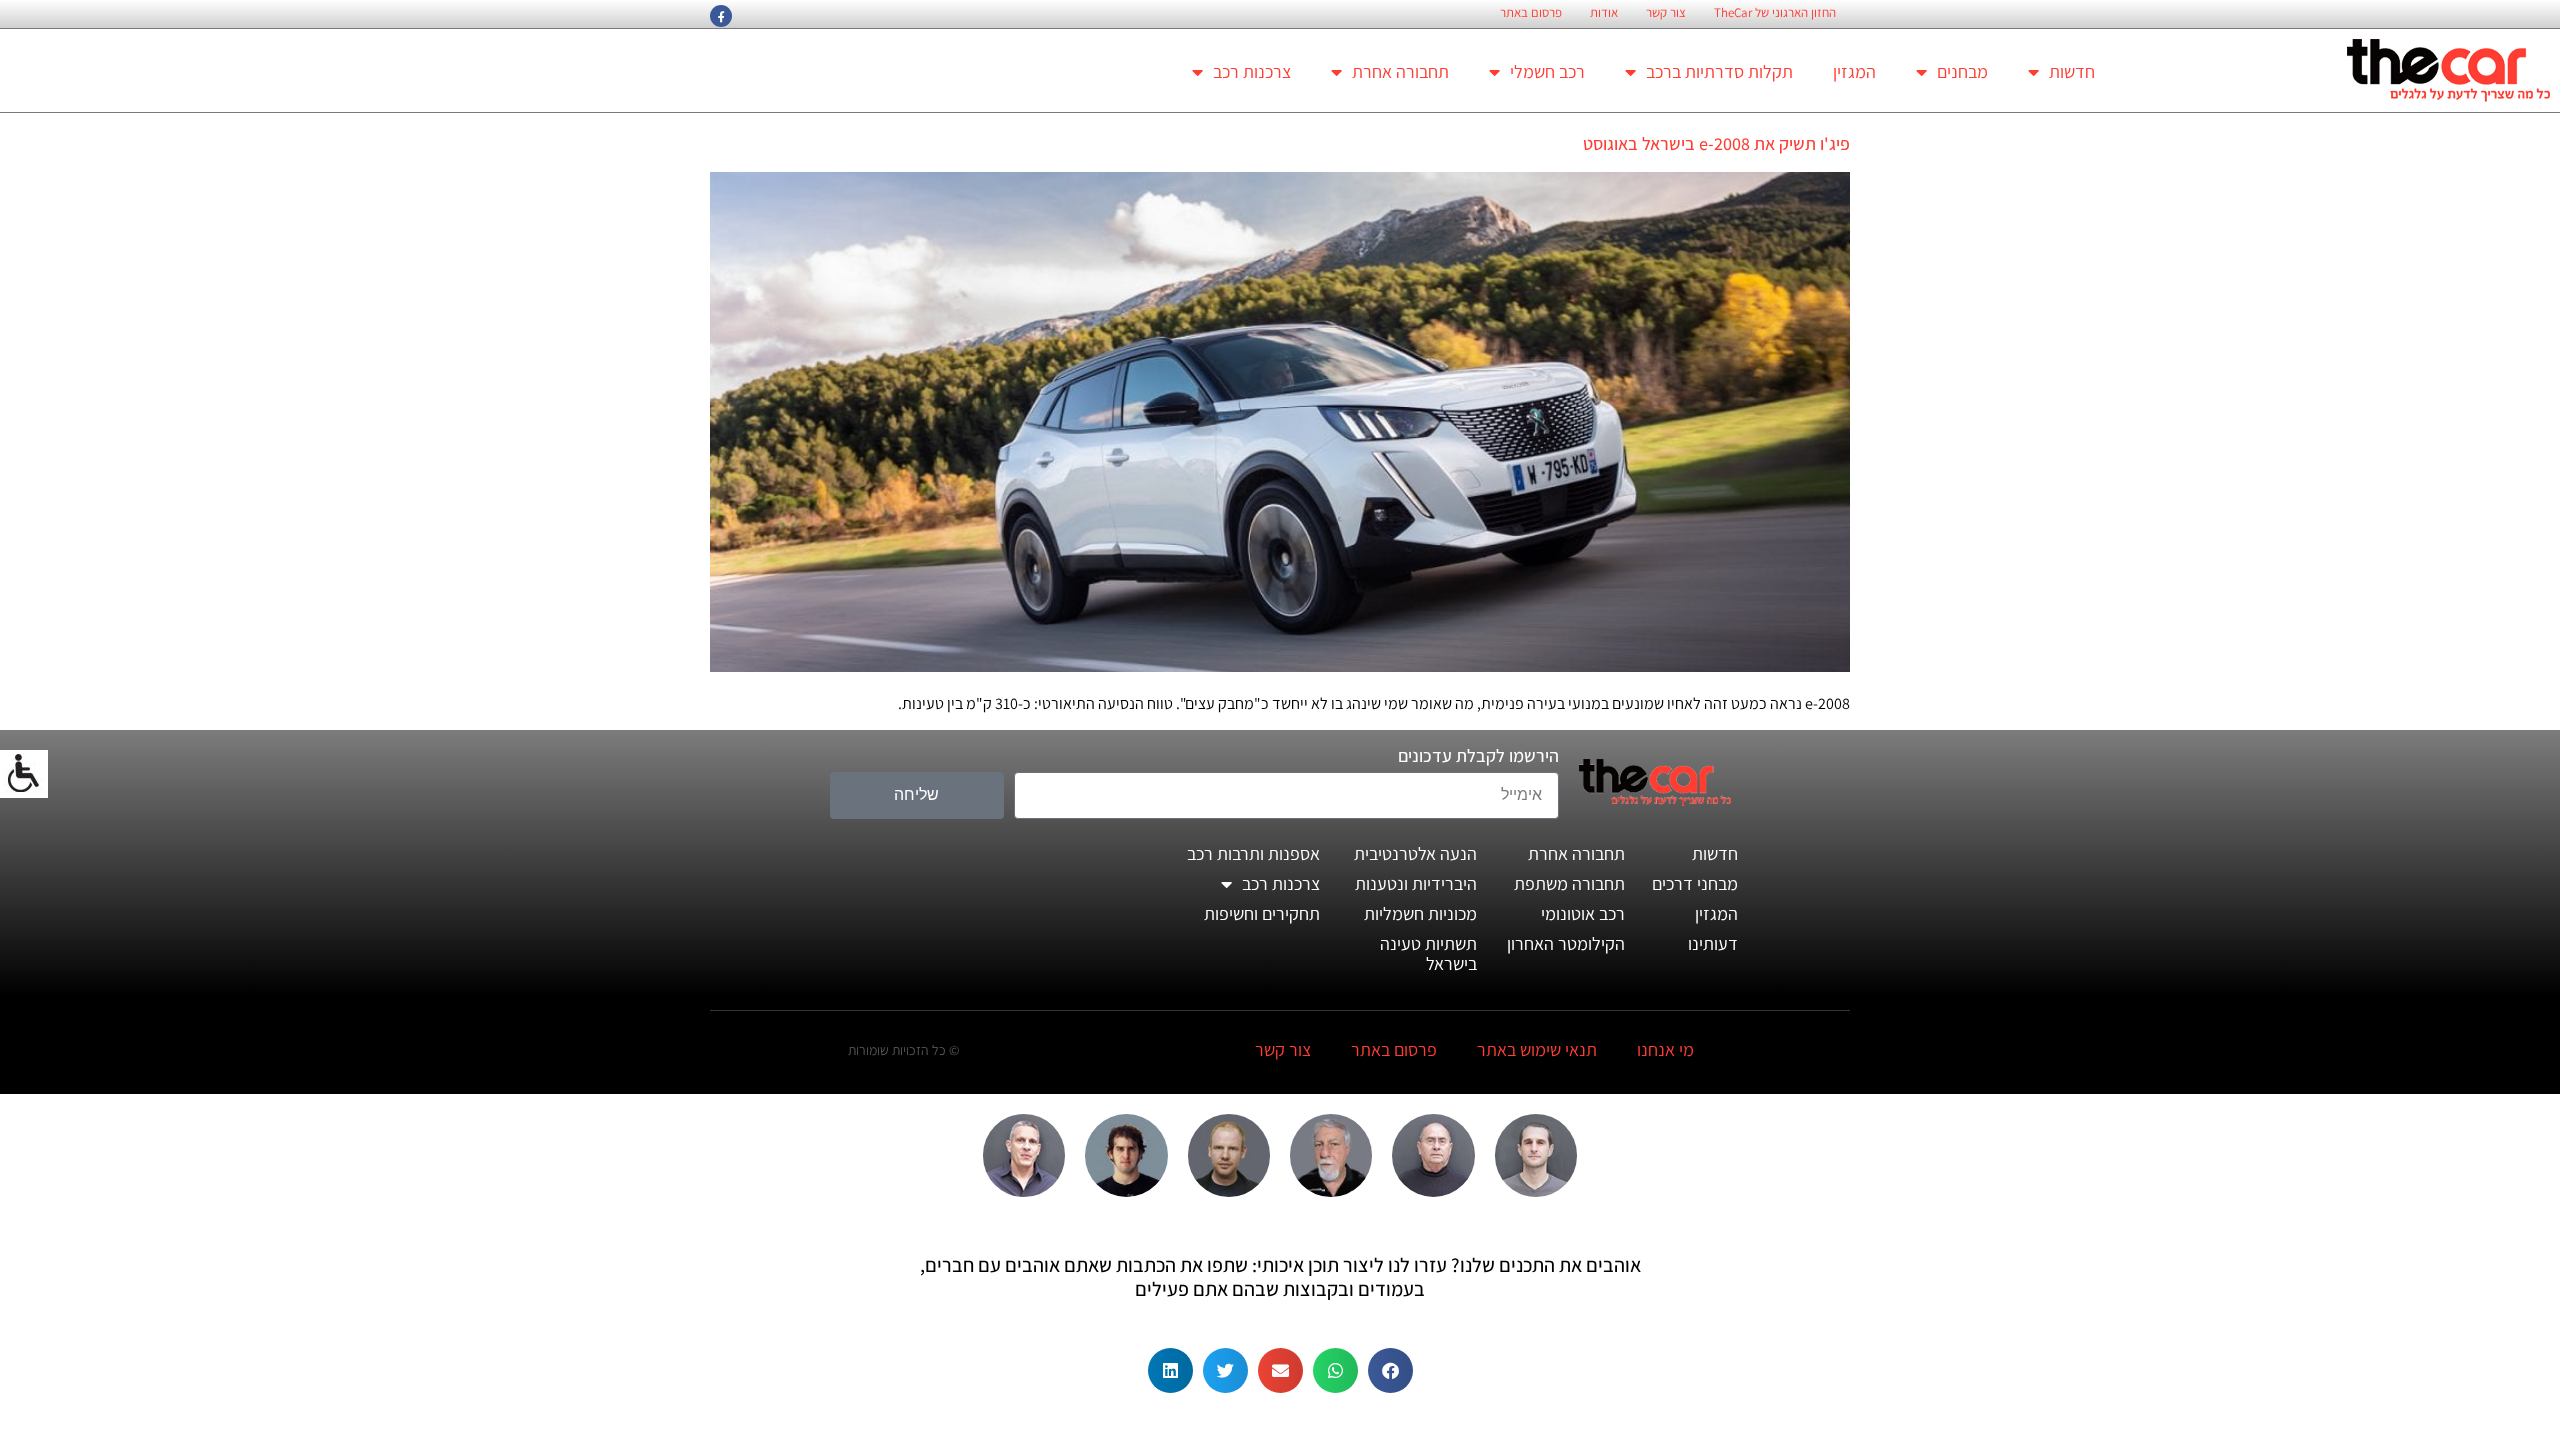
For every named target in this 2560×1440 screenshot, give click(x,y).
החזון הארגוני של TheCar (1775, 13)
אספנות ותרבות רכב (1253, 853)
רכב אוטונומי (1583, 913)
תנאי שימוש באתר (1537, 1049)
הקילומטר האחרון (1566, 943)
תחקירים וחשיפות (1262, 913)
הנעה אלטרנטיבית (1415, 853)
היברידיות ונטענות (1416, 883)
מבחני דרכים (1695, 883)
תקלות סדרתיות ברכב (1719, 71)
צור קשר (1666, 13)
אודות (1604, 13)
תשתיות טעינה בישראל (1428, 953)
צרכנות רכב (1252, 71)
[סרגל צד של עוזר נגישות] (24, 774)
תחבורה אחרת (1400, 71)
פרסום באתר (1531, 13)
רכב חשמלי (1547, 71)
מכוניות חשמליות (1420, 913)
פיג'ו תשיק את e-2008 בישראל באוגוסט (1716, 143)
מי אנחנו (1665, 1049)
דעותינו (1713, 943)
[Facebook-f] (721, 16)
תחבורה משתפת (1569, 883)
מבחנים (1962, 71)
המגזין (1854, 71)
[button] (1390, 1370)
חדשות (2072, 71)
